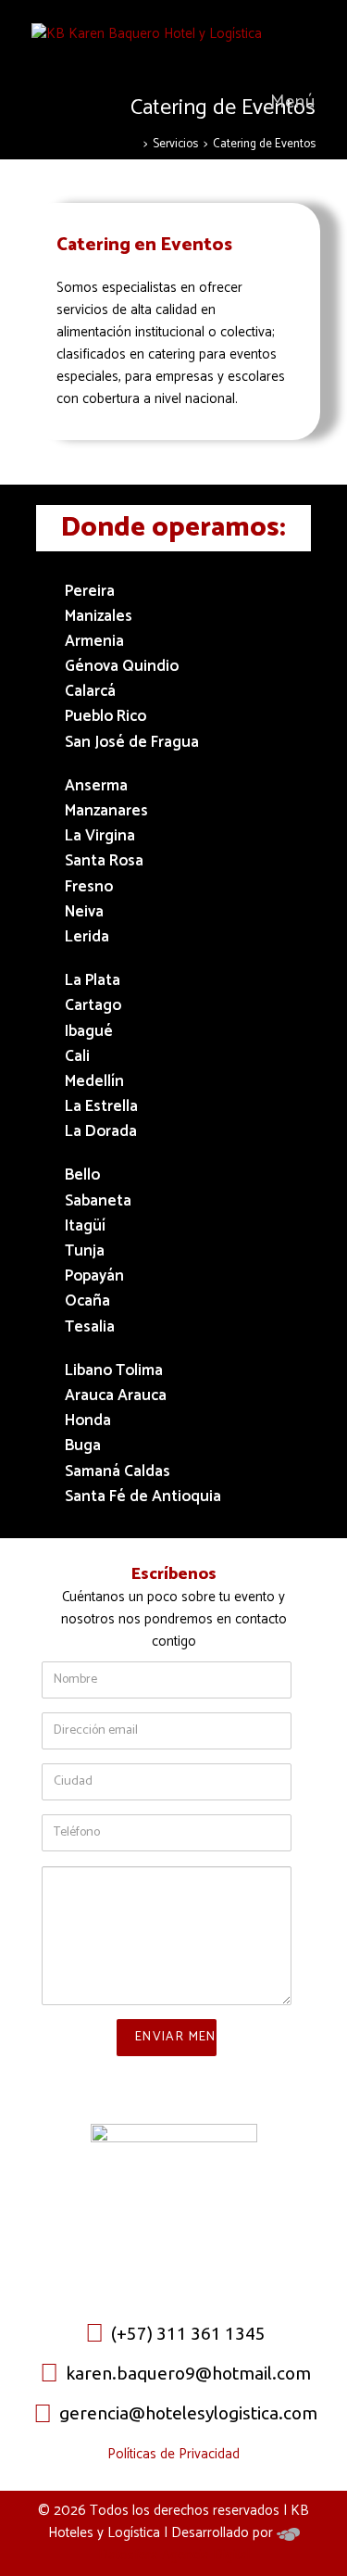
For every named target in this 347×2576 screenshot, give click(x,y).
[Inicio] (133, 144)
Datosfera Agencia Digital (174, 2555)
